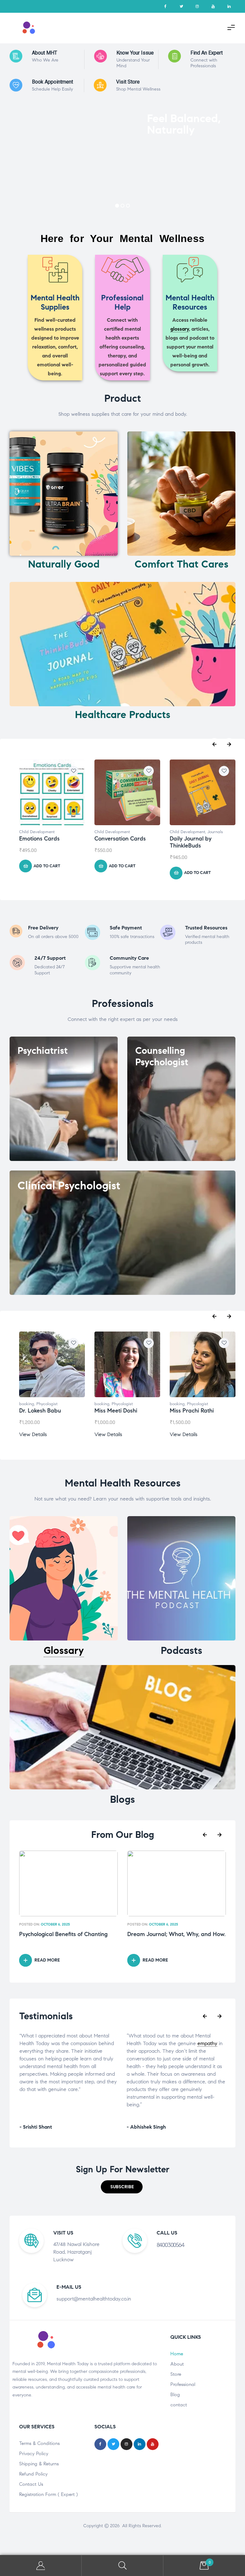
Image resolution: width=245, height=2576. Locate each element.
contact (179, 2405)
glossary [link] (180, 329)
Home (177, 2354)
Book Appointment (52, 82)
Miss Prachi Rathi (192, 1411)
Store (176, 2374)
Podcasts (182, 1650)
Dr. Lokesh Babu (40, 1411)
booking (27, 1404)
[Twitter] (181, 6)
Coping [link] (168, 1934)
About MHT (45, 53)
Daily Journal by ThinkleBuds (191, 842)
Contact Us (31, 2484)
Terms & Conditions (39, 2443)
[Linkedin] (229, 6)
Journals (215, 832)
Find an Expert (207, 53)
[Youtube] (213, 6)
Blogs (122, 1799)
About (177, 2364)
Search (122, 2566)
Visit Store (128, 82)
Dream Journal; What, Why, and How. (68, 1934)
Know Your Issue (135, 53)
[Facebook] (165, 6)
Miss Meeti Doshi (116, 1411)
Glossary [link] (64, 1650)
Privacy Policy (34, 2454)
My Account (41, 2566)
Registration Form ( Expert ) (48, 2494)
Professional (183, 2384)
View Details (33, 1434)
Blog (175, 2395)
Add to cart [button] (47, 866)
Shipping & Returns (39, 2464)
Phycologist (47, 1404)
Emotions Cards (39, 839)
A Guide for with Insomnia (171, 1934)
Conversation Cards (120, 839)
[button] (122, 2187)
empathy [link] (100, 2043)
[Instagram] (197, 6)
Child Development (37, 832)
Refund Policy (33, 2474)
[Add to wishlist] (73, 771)
